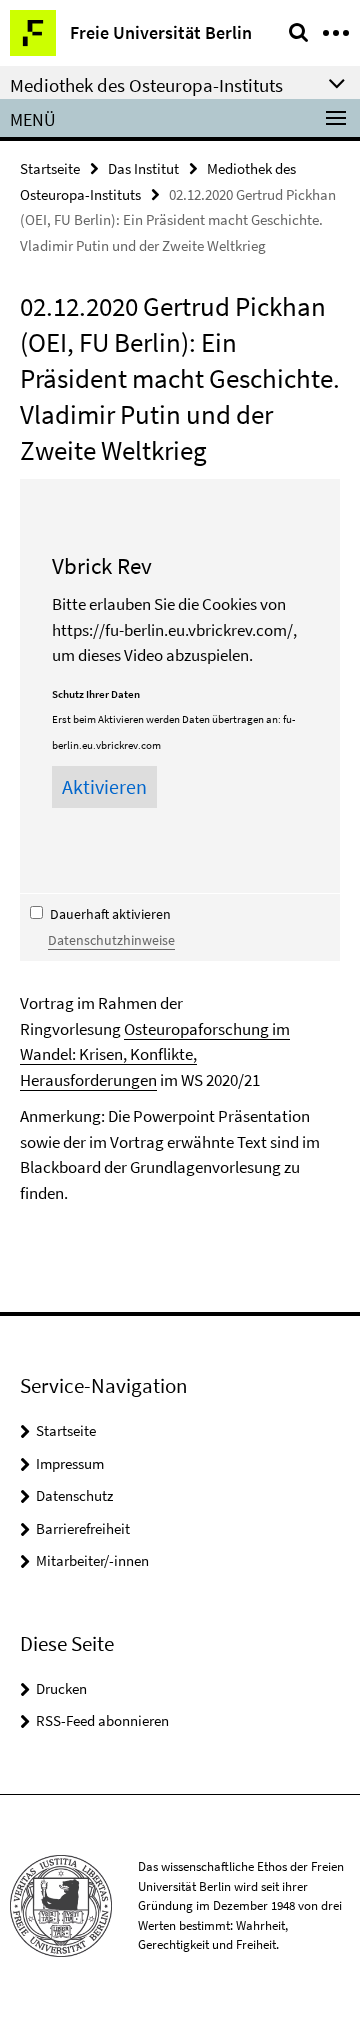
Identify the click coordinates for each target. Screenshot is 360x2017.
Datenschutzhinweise (111, 940)
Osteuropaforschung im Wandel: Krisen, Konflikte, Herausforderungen (155, 1054)
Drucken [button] (61, 1688)
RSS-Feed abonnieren (102, 1720)
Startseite (50, 168)
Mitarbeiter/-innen (92, 1560)
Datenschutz (74, 1495)
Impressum (70, 1463)
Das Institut (143, 168)
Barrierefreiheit (83, 1528)
